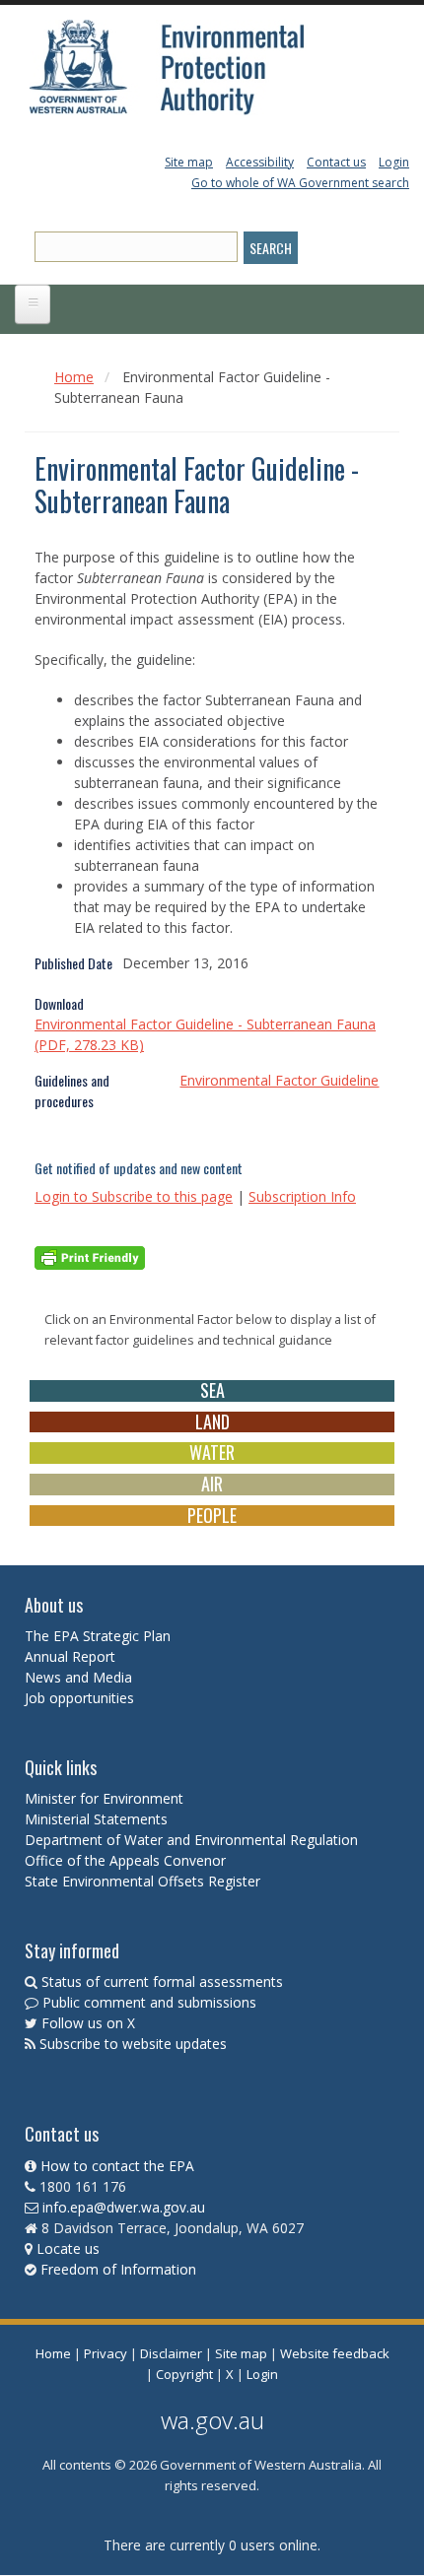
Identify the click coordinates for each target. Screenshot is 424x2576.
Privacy (106, 2353)
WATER (212, 1452)
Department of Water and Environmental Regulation (191, 1840)
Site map (189, 162)
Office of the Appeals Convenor (125, 1860)
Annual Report (72, 1656)
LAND (212, 1421)
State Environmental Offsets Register (142, 1881)
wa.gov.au (212, 2420)
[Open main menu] (33, 304)
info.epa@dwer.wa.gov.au (124, 2207)
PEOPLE (212, 1515)
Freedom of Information (118, 2269)
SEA (212, 1390)
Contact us (336, 162)
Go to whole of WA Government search (300, 183)
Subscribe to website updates (133, 2044)
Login (394, 162)
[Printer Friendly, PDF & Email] (90, 1256)
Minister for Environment (104, 1798)
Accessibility (260, 162)
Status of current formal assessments (162, 1982)
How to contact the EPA (117, 2166)
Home (74, 377)
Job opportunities (79, 1698)
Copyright (184, 2374)
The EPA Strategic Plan (98, 1636)
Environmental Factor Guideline (279, 1080)
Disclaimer (171, 2353)
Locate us (68, 2248)
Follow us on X (88, 2023)
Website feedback (335, 2353)
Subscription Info (302, 1196)
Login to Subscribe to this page (134, 1196)
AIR (212, 1484)
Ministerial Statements (98, 1819)
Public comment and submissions (149, 2002)
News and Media (78, 1677)
